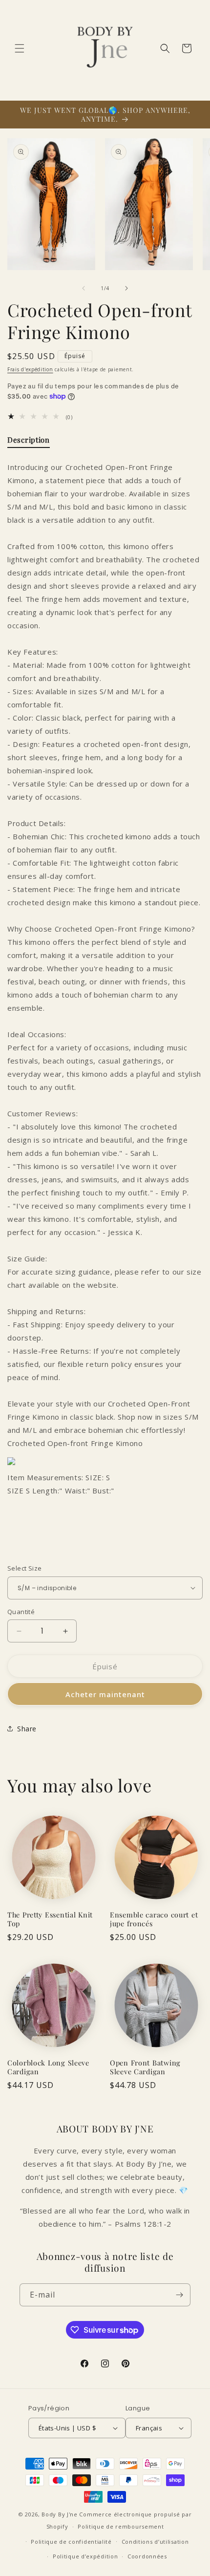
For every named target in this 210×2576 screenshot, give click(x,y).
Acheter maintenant (105, 1694)
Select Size (24, 1568)
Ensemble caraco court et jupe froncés (154, 1919)
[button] (20, 48)
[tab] (29, 442)
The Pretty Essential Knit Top (50, 1919)
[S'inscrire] (179, 2295)
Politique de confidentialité (71, 2542)
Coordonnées (147, 2556)
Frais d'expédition (30, 369)
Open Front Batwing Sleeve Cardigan (145, 2067)
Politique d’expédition (85, 2556)
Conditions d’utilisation (155, 2542)
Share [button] (27, 1729)
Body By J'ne (59, 2514)
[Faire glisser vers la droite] (126, 288)
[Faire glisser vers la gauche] (84, 288)
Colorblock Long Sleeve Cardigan (48, 2067)
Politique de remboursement (121, 2526)
